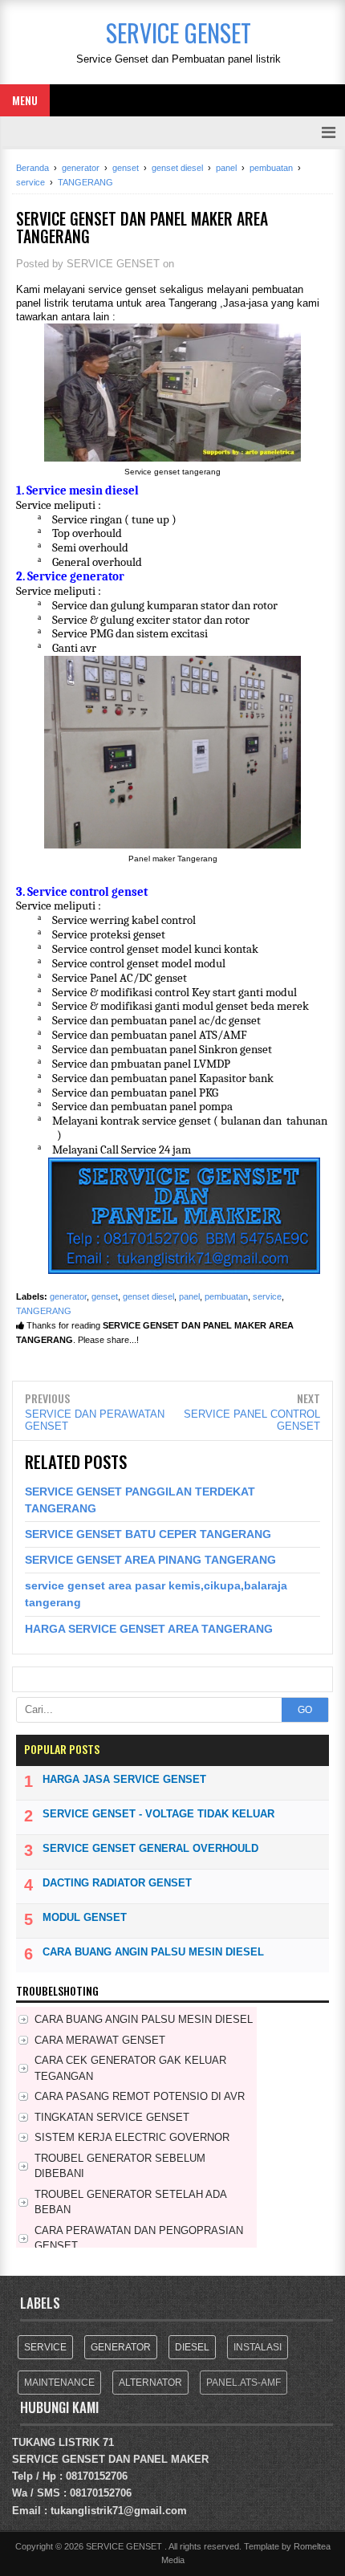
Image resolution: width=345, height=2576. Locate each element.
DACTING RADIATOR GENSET (117, 1883)
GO (305, 1710)
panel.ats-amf (244, 2383)
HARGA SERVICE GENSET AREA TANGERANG (149, 1629)
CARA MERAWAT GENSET (100, 2040)
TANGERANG (44, 1311)
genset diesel (148, 1296)
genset (105, 1296)
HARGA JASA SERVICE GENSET (124, 1779)
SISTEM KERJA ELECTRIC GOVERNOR (132, 2137)
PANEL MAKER (171, 2459)
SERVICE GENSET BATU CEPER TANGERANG (148, 1534)
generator (68, 1296)
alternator (150, 2383)
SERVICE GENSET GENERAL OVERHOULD (150, 1848)
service (267, 1296)
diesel (192, 2347)
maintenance (59, 2383)
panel (189, 1296)
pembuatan (226, 1296)
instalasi (258, 2347)
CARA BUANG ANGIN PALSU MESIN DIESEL (153, 1952)
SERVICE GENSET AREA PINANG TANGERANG (150, 1560)
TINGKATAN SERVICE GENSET (112, 2117)
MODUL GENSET (85, 1917)
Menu (25, 100)
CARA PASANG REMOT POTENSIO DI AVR (140, 2096)
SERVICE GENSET (59, 2459)
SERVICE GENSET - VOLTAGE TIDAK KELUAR (158, 1814)
